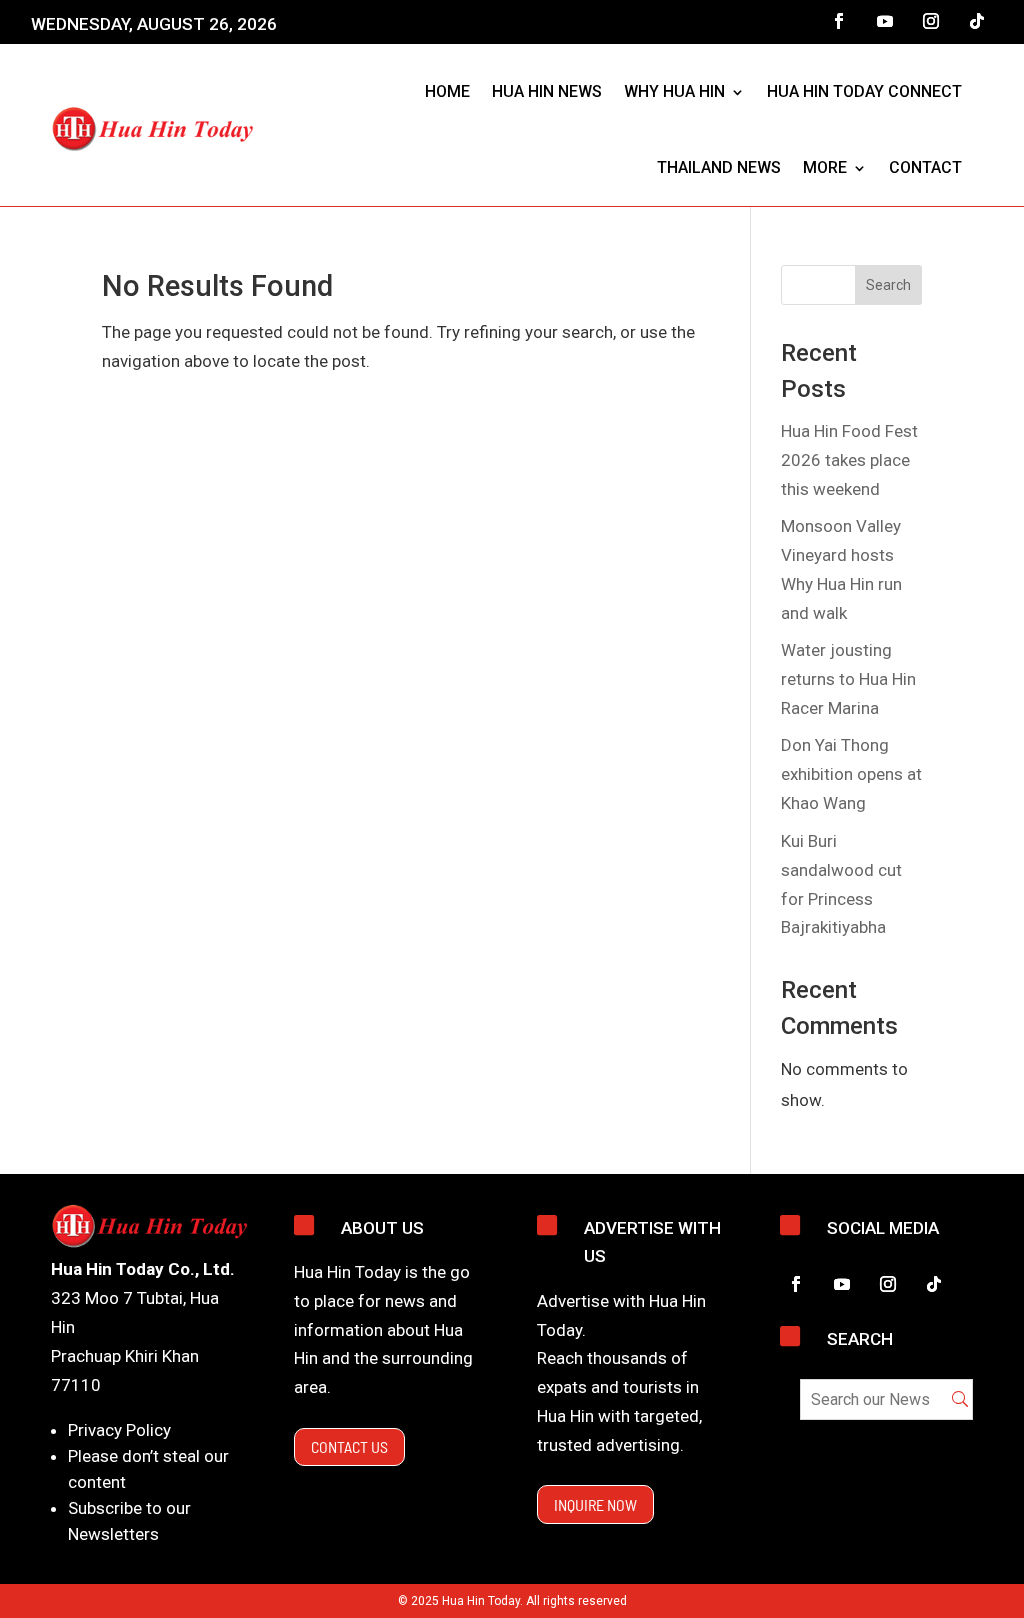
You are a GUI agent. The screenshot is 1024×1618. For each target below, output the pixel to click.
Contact (925, 167)
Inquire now (595, 1504)
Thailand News (719, 167)
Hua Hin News (547, 91)
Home (447, 91)
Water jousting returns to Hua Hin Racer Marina (848, 679)
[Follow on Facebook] (839, 21)
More (825, 167)
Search (888, 285)
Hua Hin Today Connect (864, 91)
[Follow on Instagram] (931, 21)
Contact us (349, 1446)
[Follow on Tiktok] (977, 21)
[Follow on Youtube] (885, 21)
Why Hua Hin (674, 91)
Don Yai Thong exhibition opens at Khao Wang (851, 774)
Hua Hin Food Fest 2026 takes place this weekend (849, 460)
